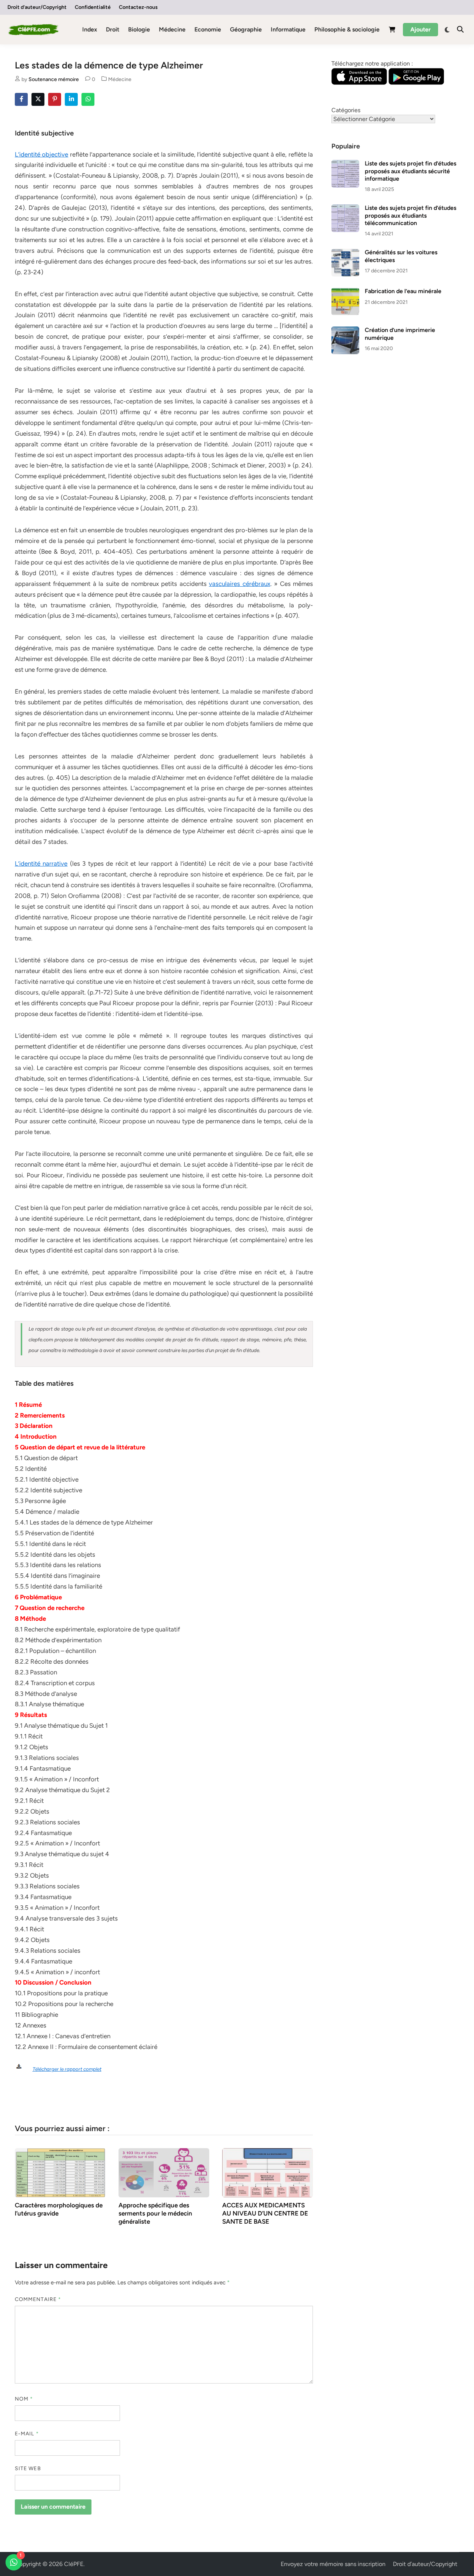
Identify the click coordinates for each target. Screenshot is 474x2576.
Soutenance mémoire (54, 79)
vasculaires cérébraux (239, 584)
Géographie (246, 29)
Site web (28, 2468)
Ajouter (420, 29)
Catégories (346, 110)
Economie (208, 29)
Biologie (139, 29)
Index (90, 29)
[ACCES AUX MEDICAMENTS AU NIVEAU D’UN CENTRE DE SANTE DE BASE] (268, 2172)
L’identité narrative (41, 863)
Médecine (172, 29)
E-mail (27, 2434)
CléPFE (74, 2564)
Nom (24, 2399)
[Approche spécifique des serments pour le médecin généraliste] (164, 2172)
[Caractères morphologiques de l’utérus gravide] (60, 2172)
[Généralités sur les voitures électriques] (345, 253)
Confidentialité (93, 7)
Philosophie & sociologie (347, 29)
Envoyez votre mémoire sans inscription (333, 2564)
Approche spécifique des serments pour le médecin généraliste (155, 2213)
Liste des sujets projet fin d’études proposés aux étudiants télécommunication (410, 215)
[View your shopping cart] (392, 31)
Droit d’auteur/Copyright (37, 7)
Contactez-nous (138, 7)
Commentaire (38, 2299)
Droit (113, 29)
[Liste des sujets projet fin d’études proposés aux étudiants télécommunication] (345, 209)
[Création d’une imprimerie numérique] (345, 331)
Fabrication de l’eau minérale (403, 291)
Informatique (288, 29)
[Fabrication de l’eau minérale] (345, 292)
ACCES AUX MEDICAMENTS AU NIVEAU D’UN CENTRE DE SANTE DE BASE (265, 2213)
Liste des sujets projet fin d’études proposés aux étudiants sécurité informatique (410, 171)
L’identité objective (41, 154)
